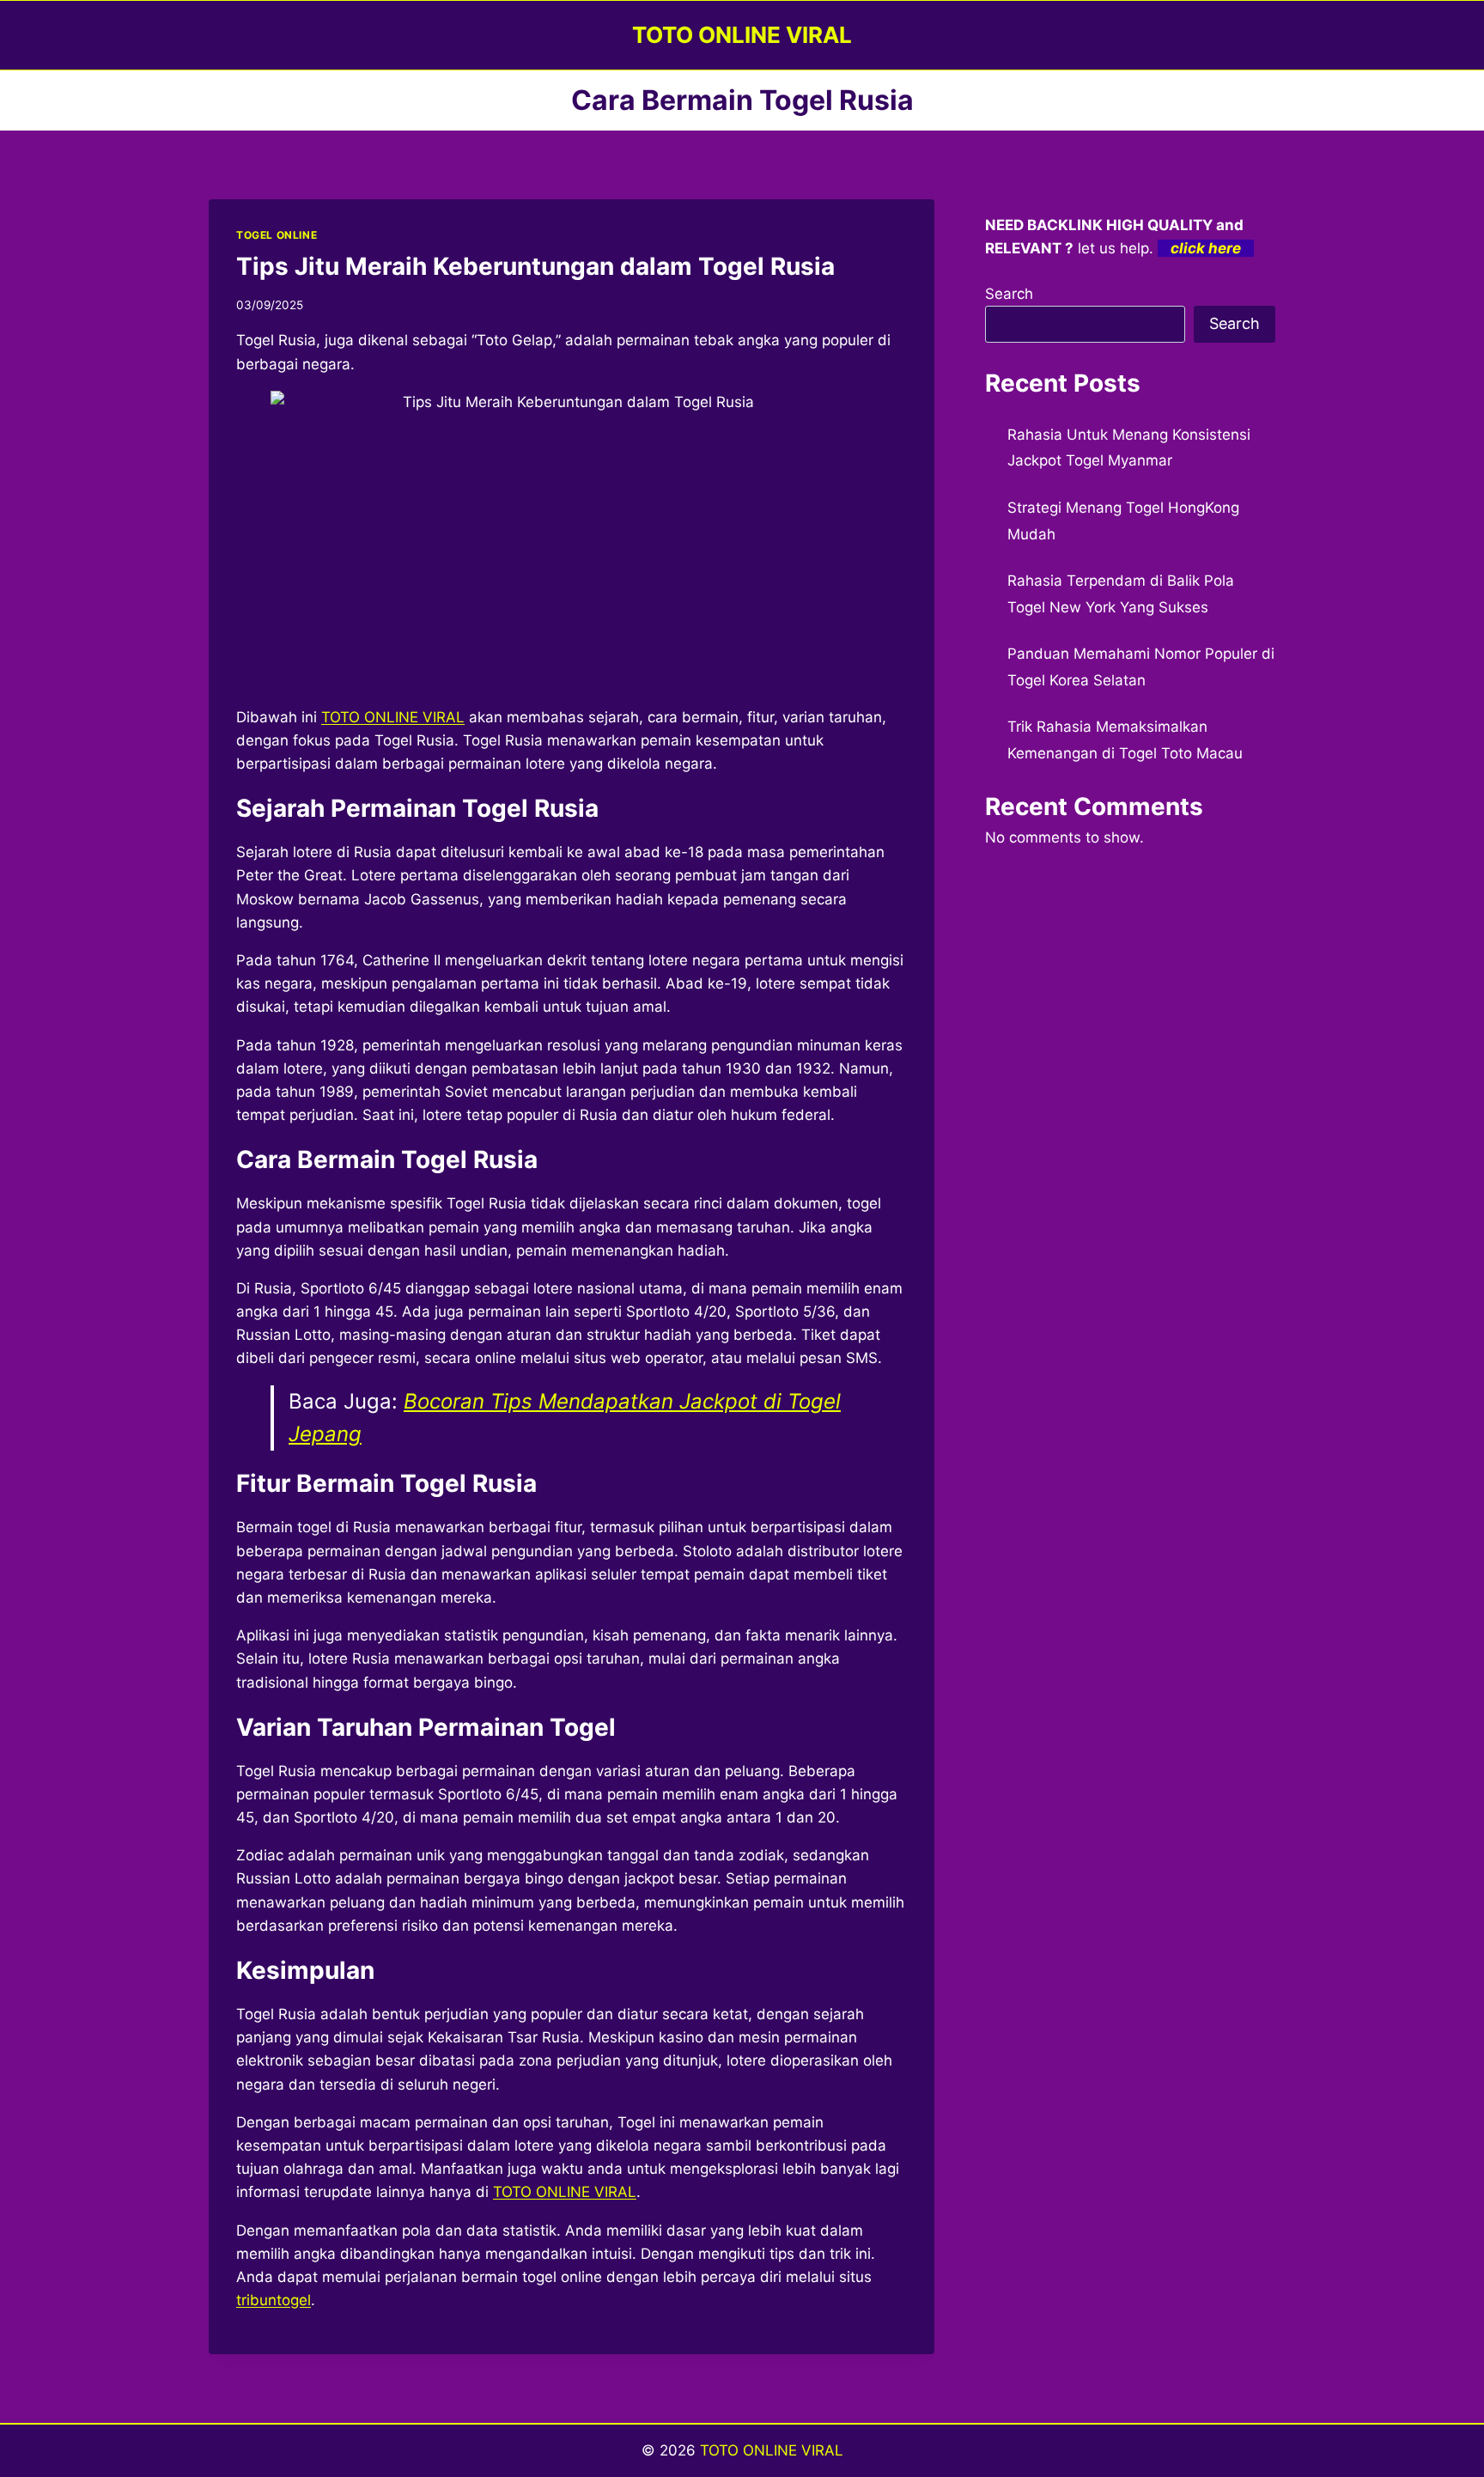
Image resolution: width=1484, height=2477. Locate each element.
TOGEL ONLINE (277, 235)
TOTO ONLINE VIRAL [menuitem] (393, 717)
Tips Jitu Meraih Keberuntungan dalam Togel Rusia (535, 266)
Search (1009, 294)
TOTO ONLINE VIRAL (772, 2450)
